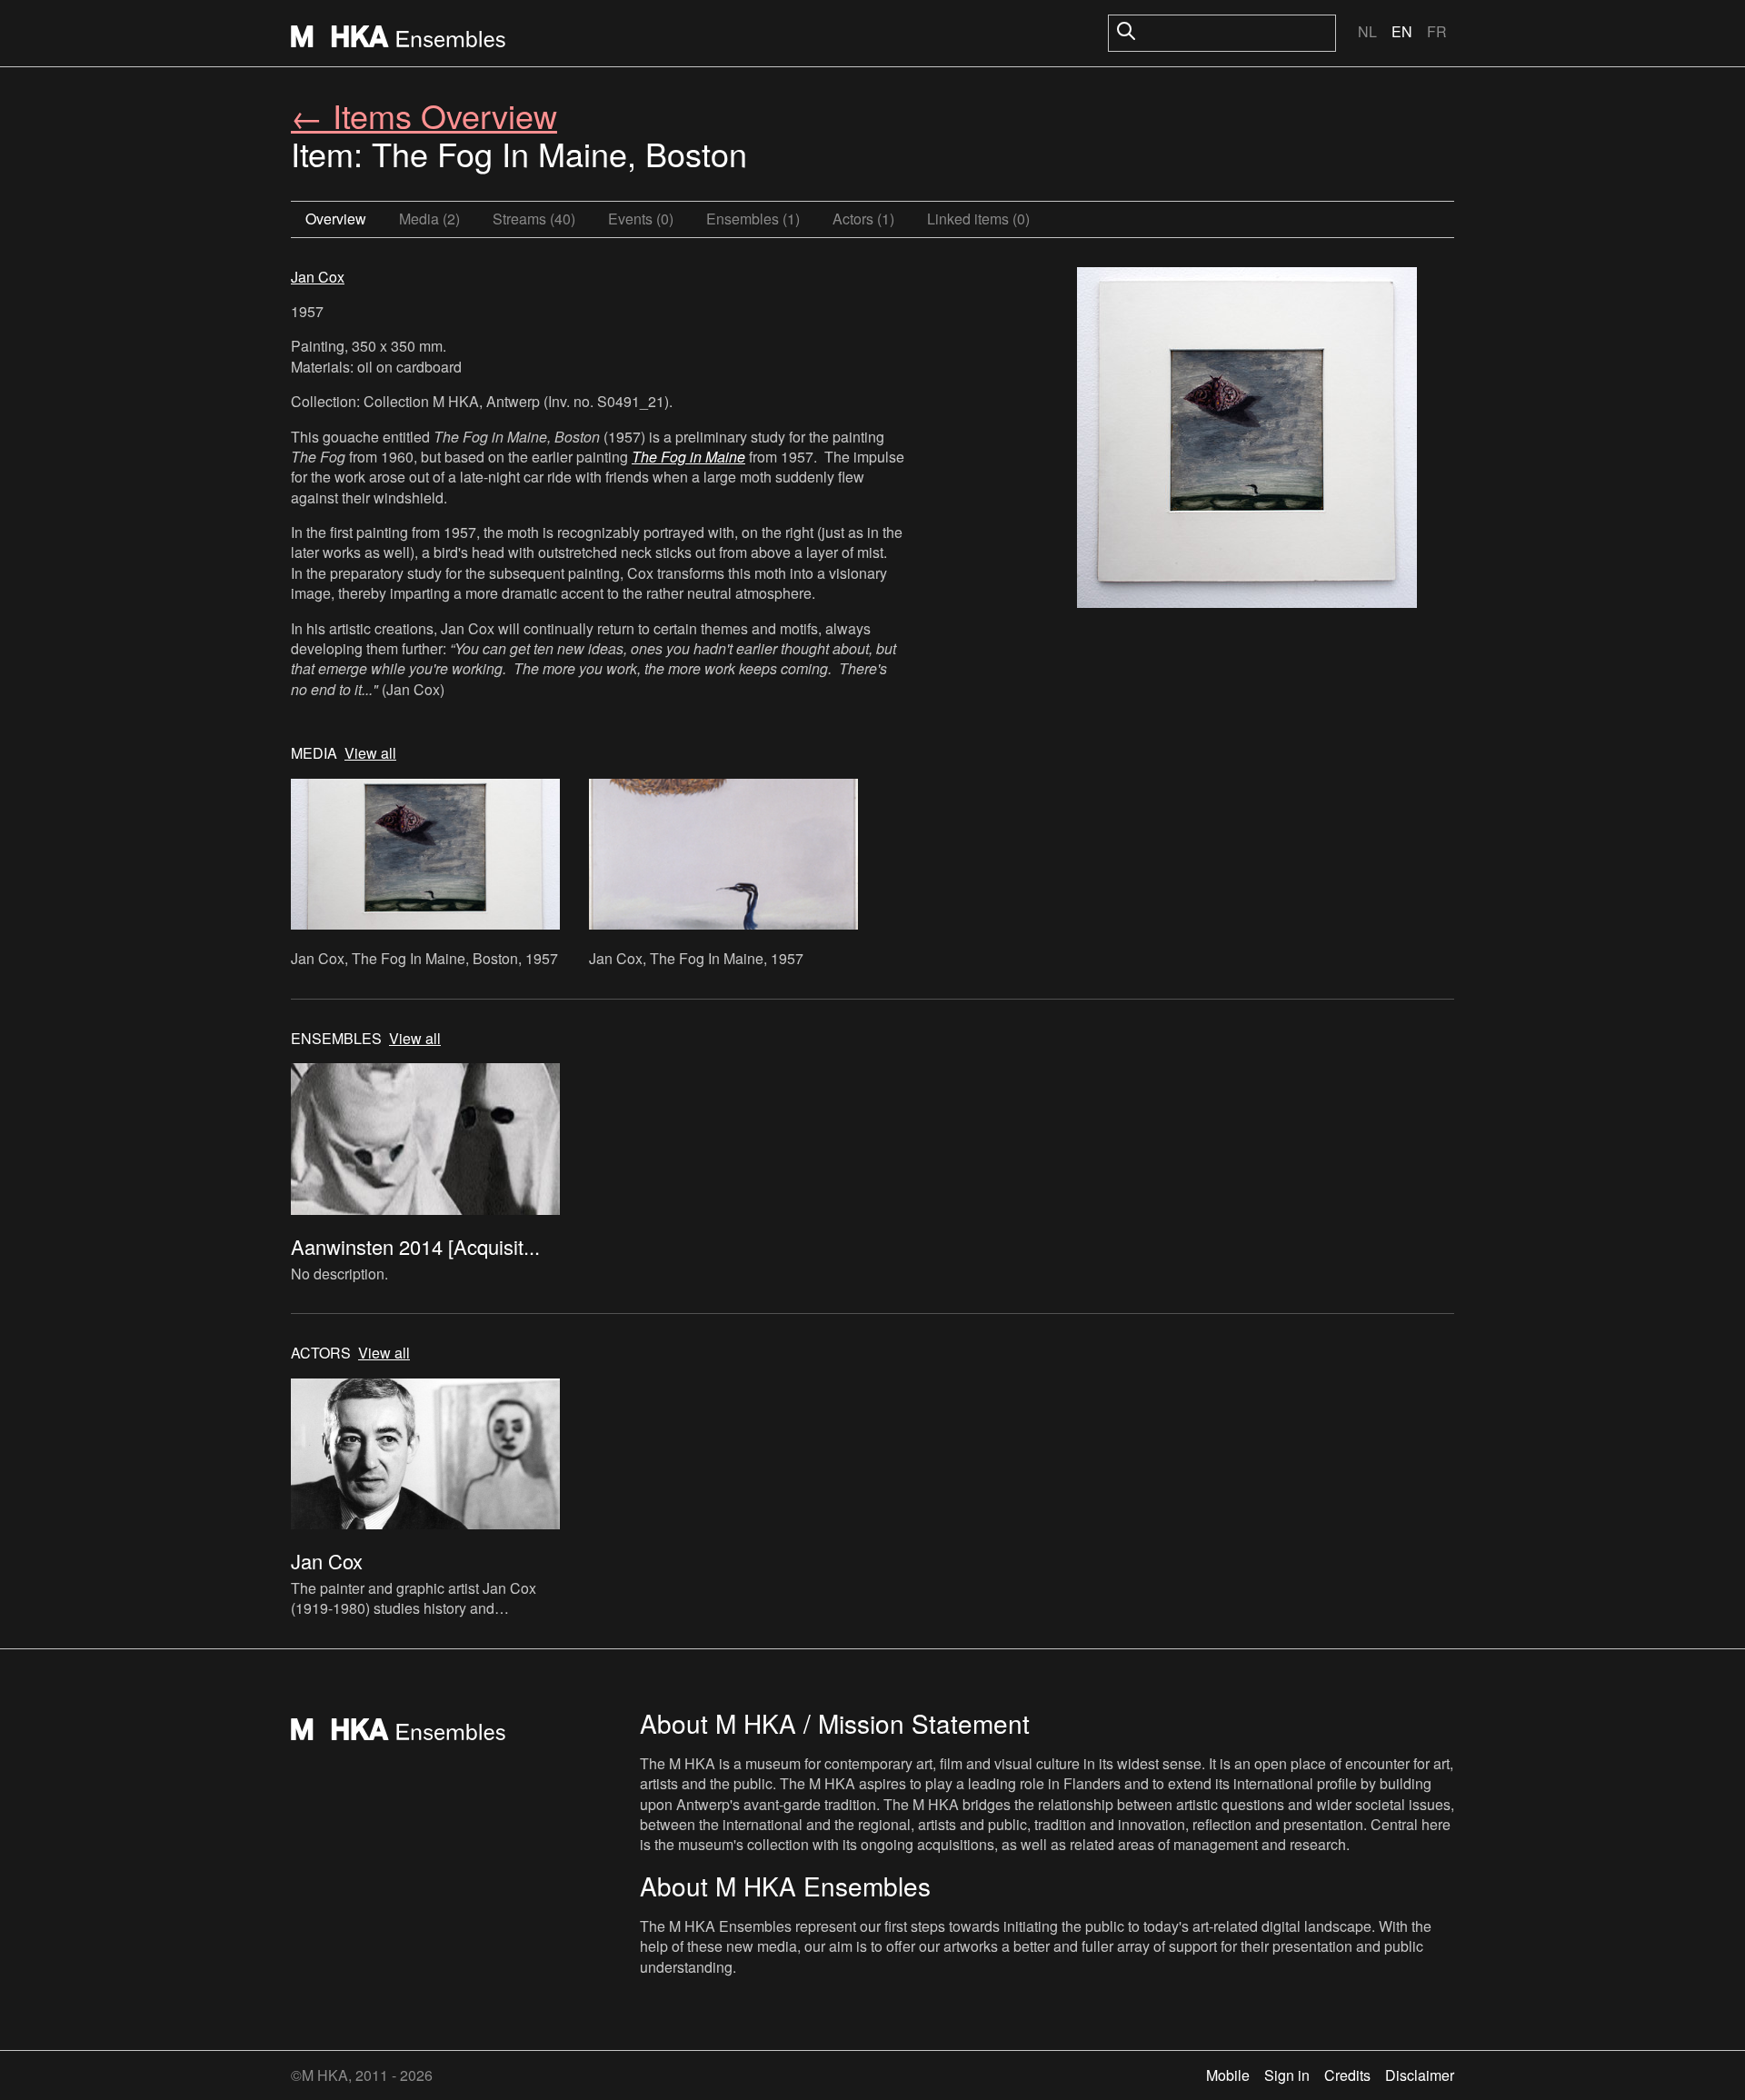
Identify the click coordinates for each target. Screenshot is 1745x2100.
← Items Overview (424, 115)
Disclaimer (1420, 2075)
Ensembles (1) (753, 219)
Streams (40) (534, 219)
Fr (1437, 31)
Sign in (1287, 2075)
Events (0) (641, 219)
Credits (1347, 2075)
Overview (336, 219)
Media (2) (429, 219)
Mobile (1228, 2075)
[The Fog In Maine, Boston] (1247, 440)
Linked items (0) (978, 219)
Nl (1367, 31)
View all (370, 753)
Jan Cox (318, 277)
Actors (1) (863, 219)
